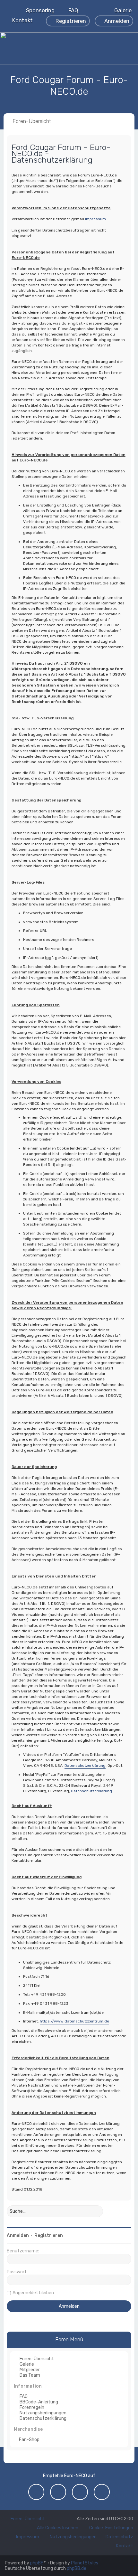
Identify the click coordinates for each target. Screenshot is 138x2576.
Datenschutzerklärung (85, 1766)
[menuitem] (120, 10)
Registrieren (49, 2235)
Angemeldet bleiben (33, 2293)
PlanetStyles (85, 2563)
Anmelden (18, 2235)
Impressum (95, 219)
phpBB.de (77, 2568)
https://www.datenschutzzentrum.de (74, 2021)
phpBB (37, 2563)
